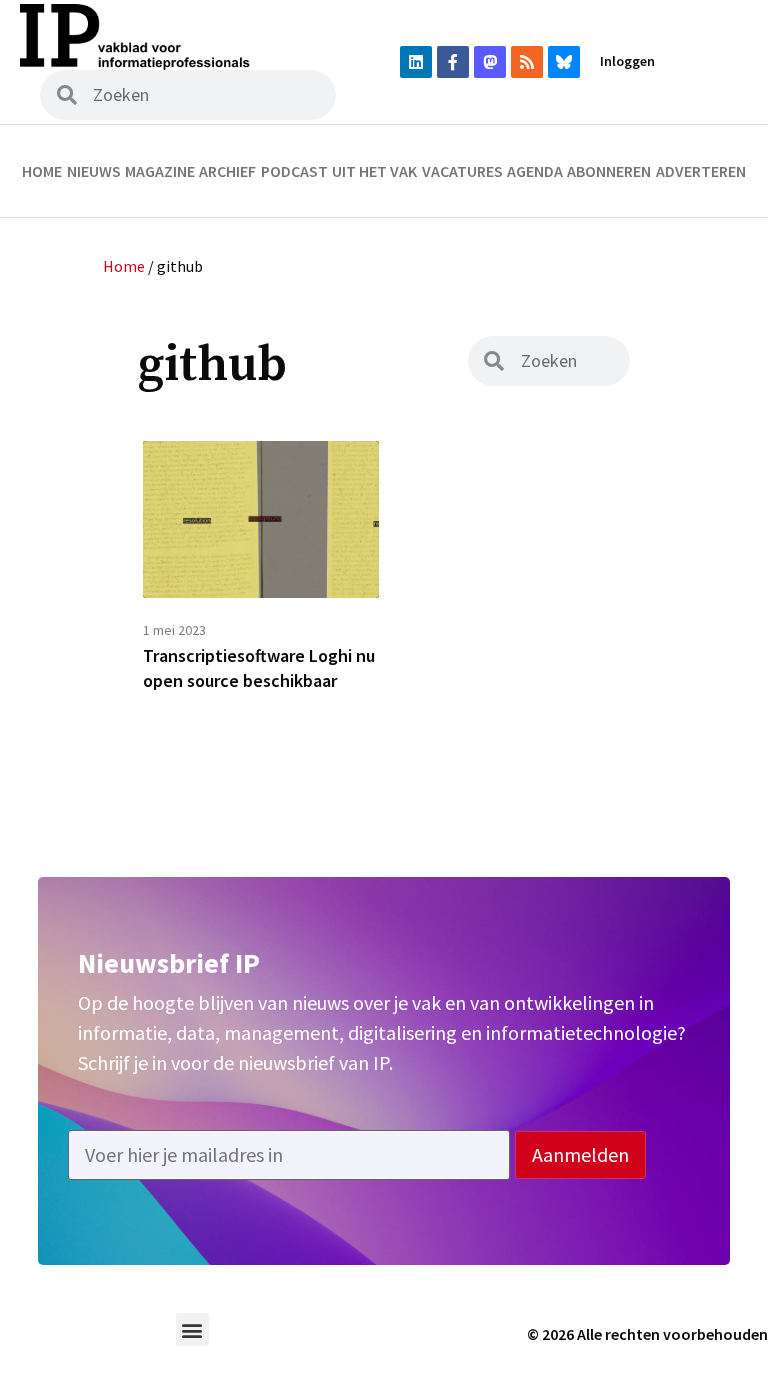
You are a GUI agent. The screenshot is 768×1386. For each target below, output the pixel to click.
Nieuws (94, 171)
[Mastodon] (490, 62)
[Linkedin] (416, 62)
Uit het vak (374, 171)
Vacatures (462, 171)
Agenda (535, 171)
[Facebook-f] (453, 62)
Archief (227, 171)
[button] (192, 1329)
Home (42, 171)
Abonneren (609, 171)
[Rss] (527, 62)
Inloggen (627, 61)
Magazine (160, 171)
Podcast (294, 171)
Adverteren (701, 171)
